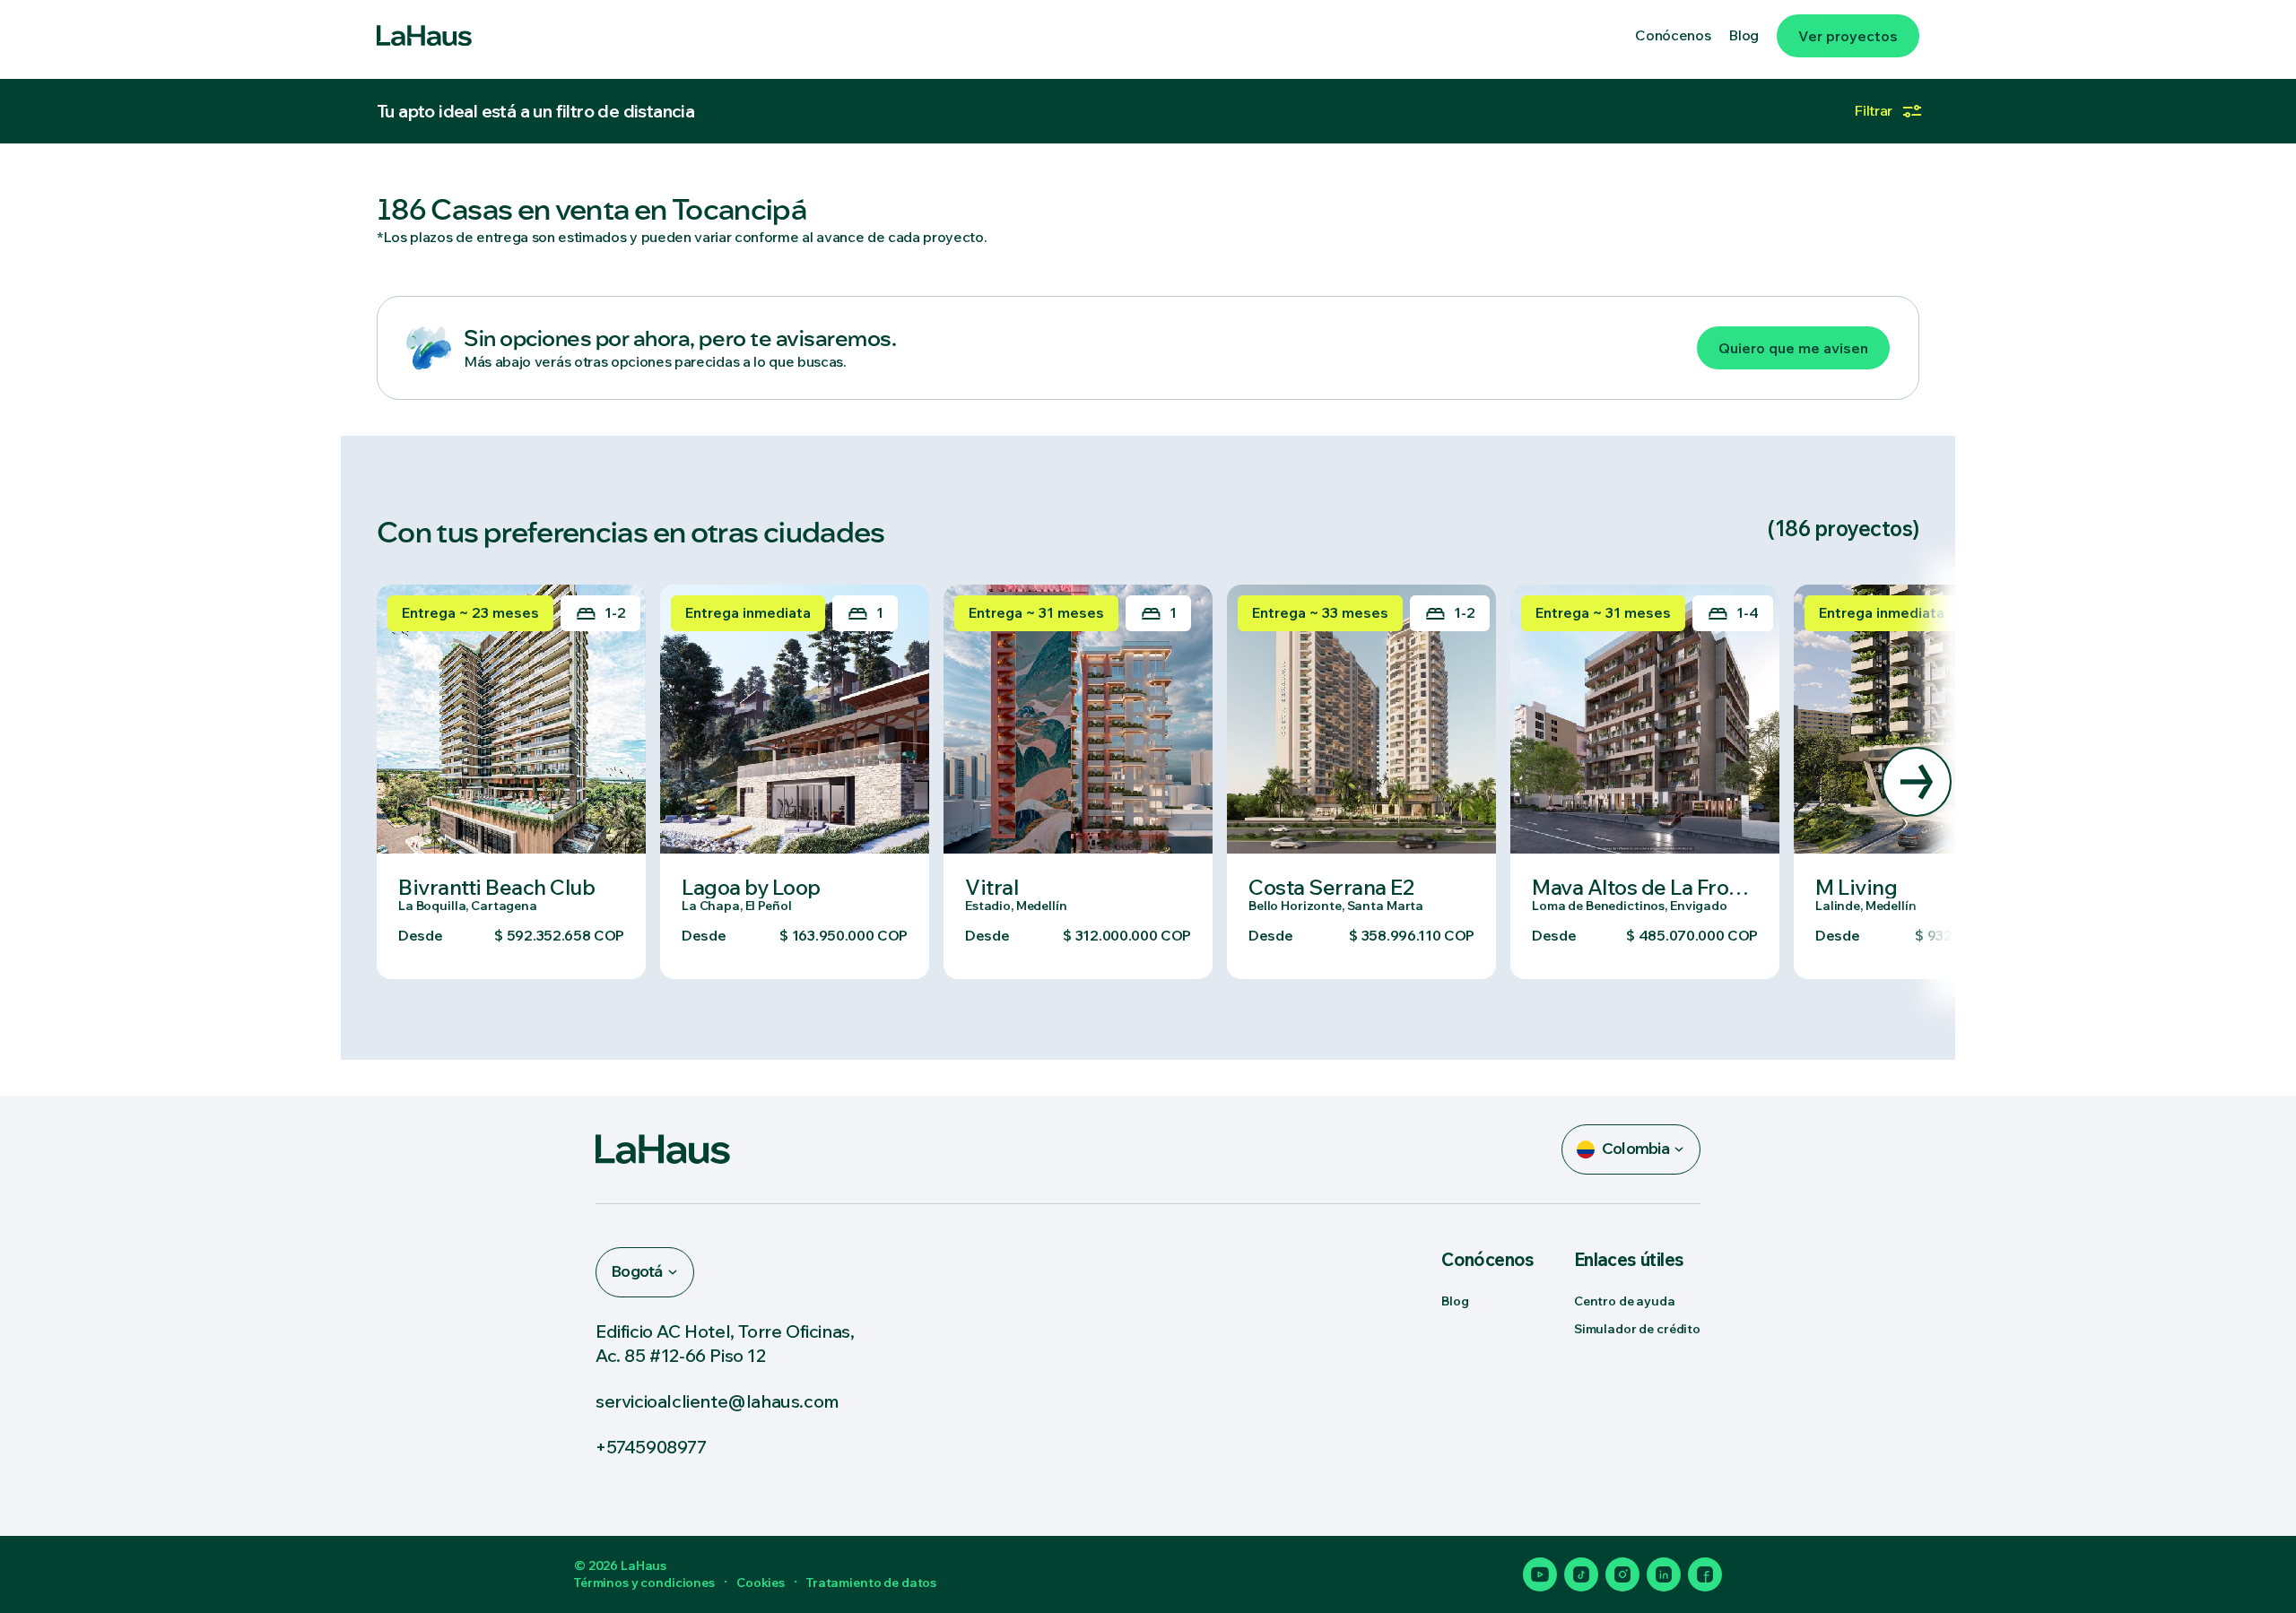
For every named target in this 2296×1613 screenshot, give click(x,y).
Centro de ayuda (1625, 1301)
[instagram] (1622, 1574)
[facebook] (1705, 1574)
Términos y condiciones (644, 1583)
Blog (1455, 1301)
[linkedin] (1664, 1574)
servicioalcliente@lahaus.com (717, 1401)
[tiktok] (1581, 1574)
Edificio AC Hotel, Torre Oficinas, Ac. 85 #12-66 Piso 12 (725, 1343)
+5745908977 (651, 1447)
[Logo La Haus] (424, 36)
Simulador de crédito (1637, 1329)
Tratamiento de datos (871, 1583)
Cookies (761, 1583)
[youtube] (1540, 1574)
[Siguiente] (1917, 782)
